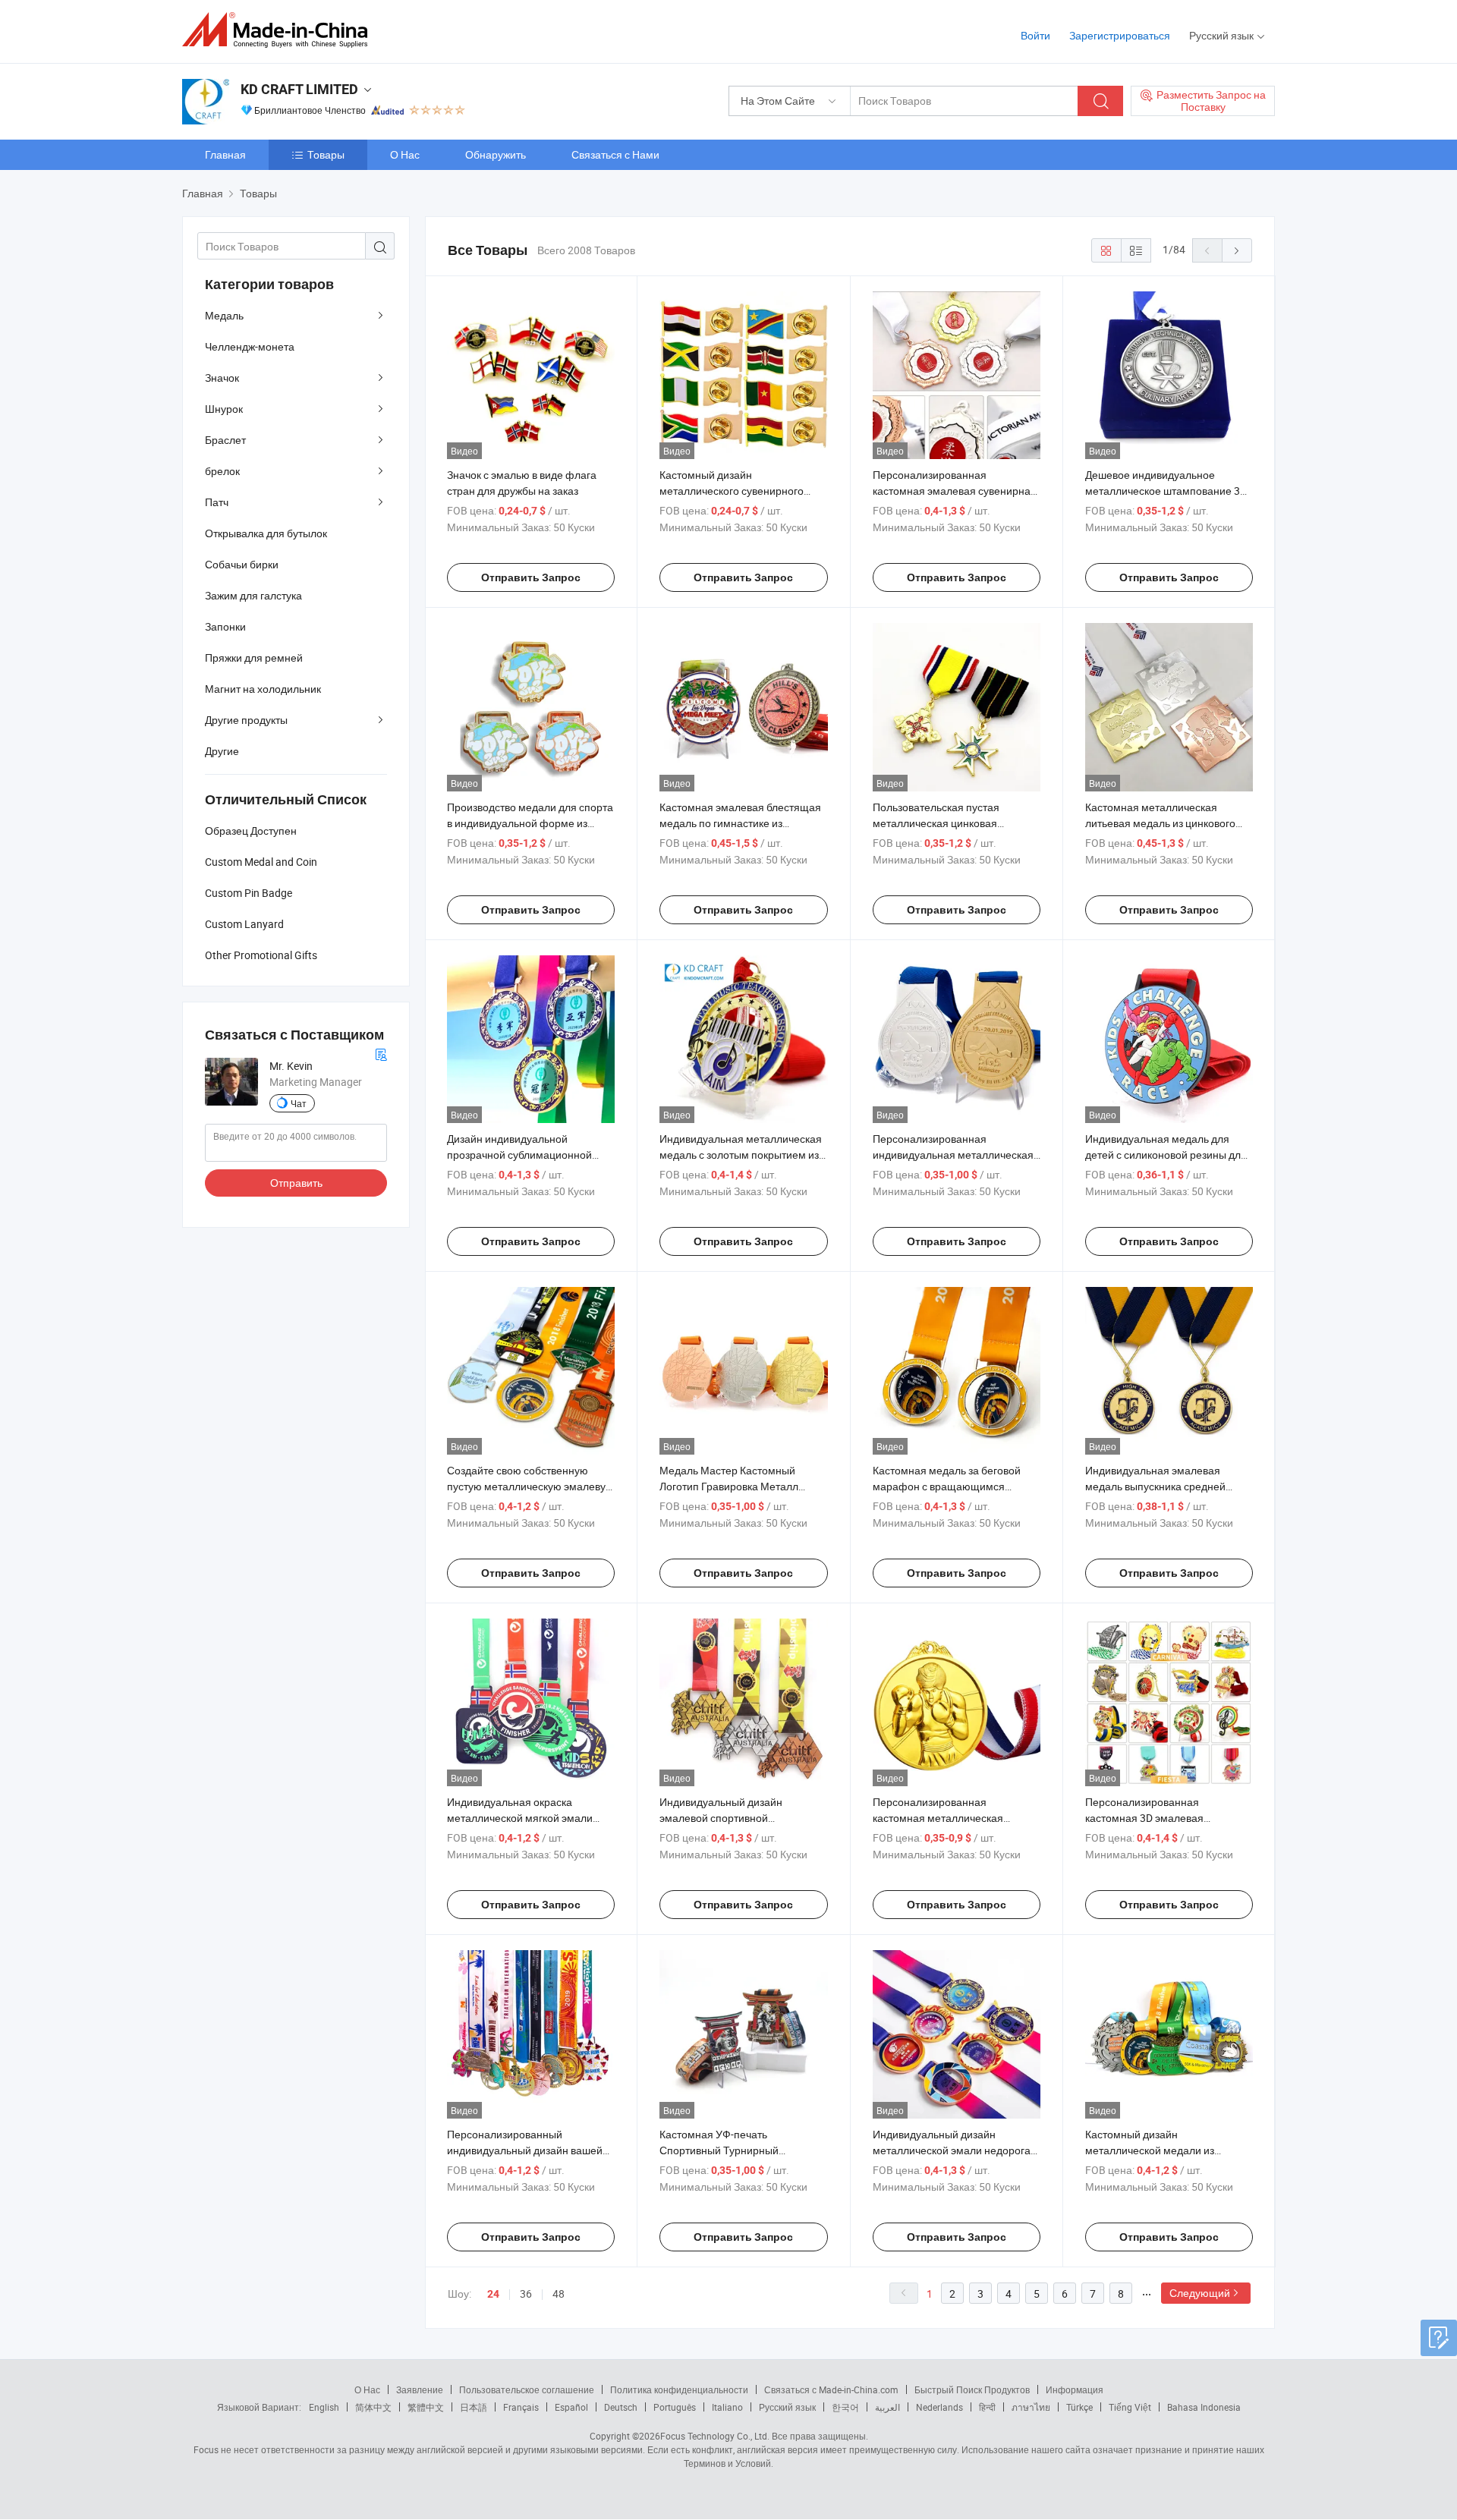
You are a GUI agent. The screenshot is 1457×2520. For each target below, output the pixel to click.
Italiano (727, 2407)
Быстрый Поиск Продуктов (972, 2389)
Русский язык (787, 2407)
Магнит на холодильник (263, 689)
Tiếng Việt (1130, 2407)
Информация (1075, 2389)
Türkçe (1079, 2407)
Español (571, 2407)
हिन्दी (987, 2407)
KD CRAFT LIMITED (299, 89)
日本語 (474, 2407)
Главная (225, 154)
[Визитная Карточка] (381, 1053)
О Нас (405, 154)
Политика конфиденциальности (679, 2389)
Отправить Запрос (531, 577)
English (324, 2407)
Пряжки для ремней (254, 658)
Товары (326, 154)
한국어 (845, 2407)
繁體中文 (426, 2407)
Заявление (420, 2389)
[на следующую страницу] (1237, 250)
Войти (1035, 35)
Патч (217, 502)
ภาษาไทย (1031, 2407)
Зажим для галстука (253, 595)
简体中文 (373, 2407)
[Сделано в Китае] (280, 30)
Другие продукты (246, 720)
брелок (222, 471)
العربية (887, 2407)
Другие (222, 751)
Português (675, 2407)
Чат (299, 1103)
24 (493, 2294)
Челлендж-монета (250, 346)
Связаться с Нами (615, 154)
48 (559, 2293)
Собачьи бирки (242, 564)
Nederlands (939, 2407)
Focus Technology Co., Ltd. (715, 2436)
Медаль (224, 315)
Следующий (1200, 2293)
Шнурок (224, 409)
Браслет (225, 440)
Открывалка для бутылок (266, 533)
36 (526, 2293)
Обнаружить (496, 154)
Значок (222, 378)
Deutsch (621, 2407)
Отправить (296, 1183)
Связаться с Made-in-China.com (831, 2389)
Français (521, 2407)
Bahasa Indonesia (1204, 2407)
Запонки (225, 626)
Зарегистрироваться (1120, 35)
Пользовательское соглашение (527, 2389)
